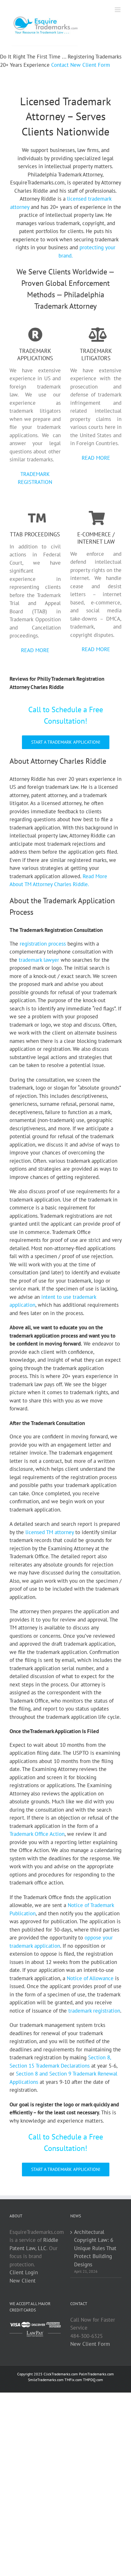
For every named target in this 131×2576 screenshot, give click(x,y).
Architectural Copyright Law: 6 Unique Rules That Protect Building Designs (95, 2248)
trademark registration (94, 2011)
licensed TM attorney (50, 1532)
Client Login (24, 2272)
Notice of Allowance (90, 1978)
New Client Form (90, 65)
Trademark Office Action (37, 1834)
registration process (43, 944)
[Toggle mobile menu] (118, 10)
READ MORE (96, 458)
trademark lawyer (39, 960)
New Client (23, 2280)
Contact (60, 65)
